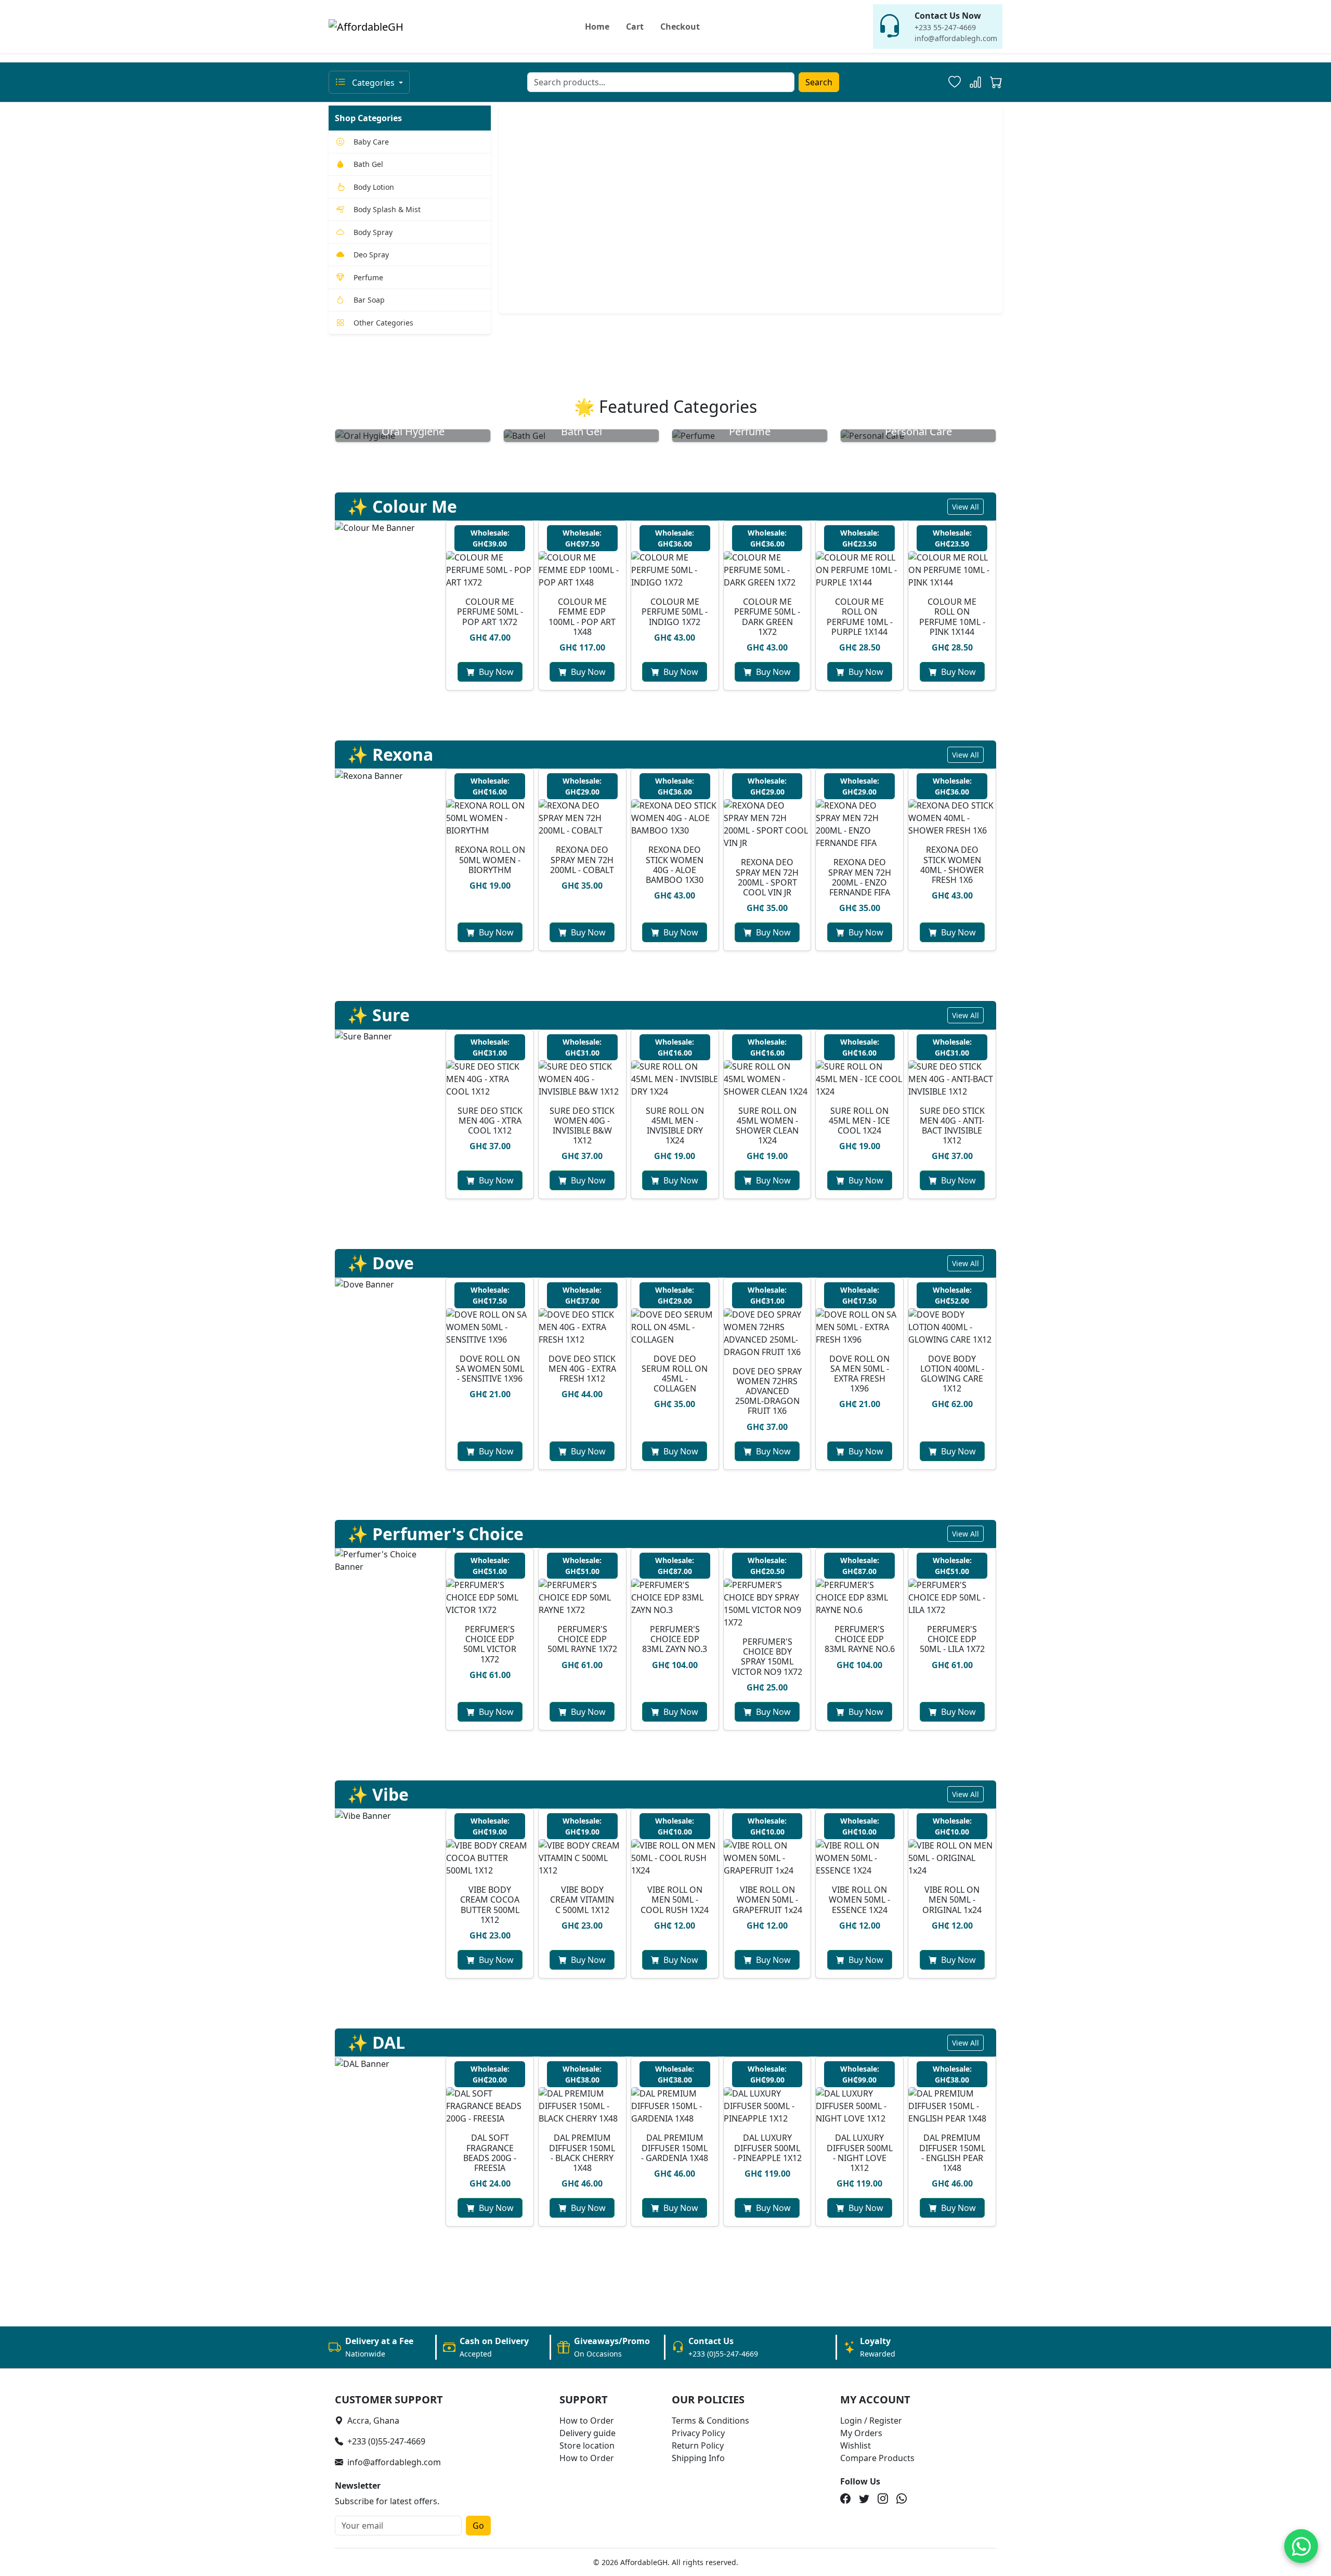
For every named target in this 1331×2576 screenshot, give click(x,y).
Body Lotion (374, 187)
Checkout (680, 27)
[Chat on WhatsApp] (1301, 2546)
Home (597, 27)
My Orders (861, 2433)
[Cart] (996, 84)
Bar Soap (369, 300)
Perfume (368, 277)
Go (478, 2526)
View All (965, 507)
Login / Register (871, 2421)
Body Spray (373, 232)
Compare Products (877, 2458)
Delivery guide (588, 2433)
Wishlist (856, 2445)
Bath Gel (368, 164)
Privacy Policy (698, 2433)
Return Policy (698, 2445)
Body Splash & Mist (387, 209)
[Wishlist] (955, 82)
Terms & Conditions (710, 2421)
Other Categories (383, 323)
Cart (635, 27)
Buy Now (496, 672)
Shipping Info (698, 2458)
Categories (373, 83)
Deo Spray (371, 255)
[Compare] (975, 82)
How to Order (587, 2421)
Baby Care (371, 142)
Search (819, 82)
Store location (587, 2445)
